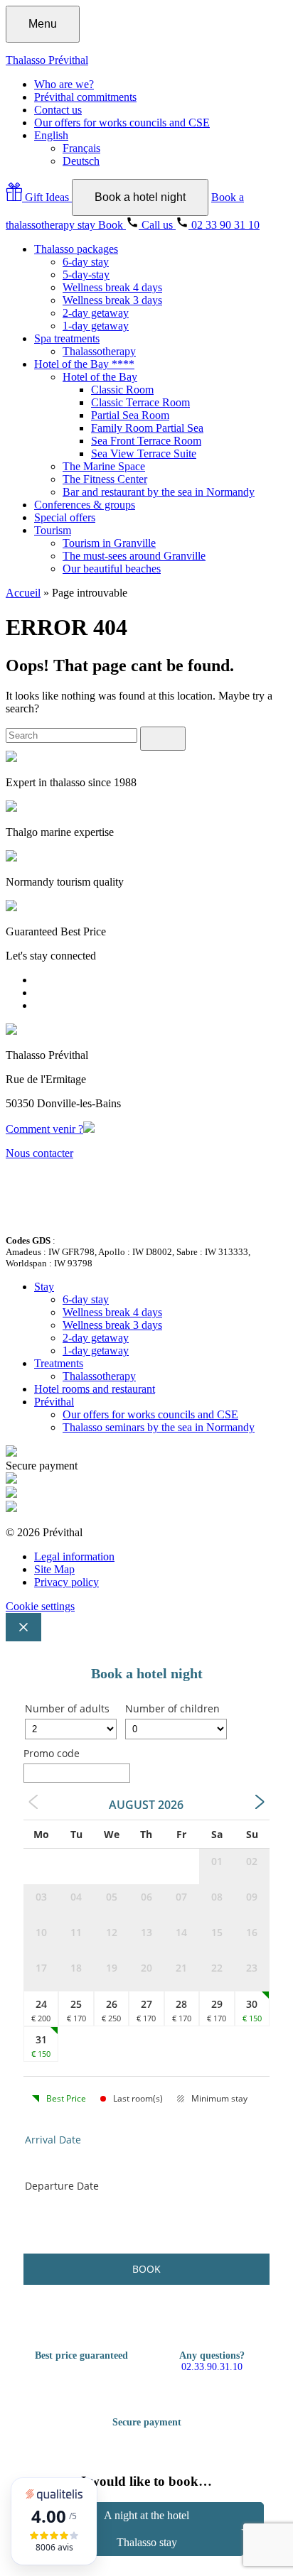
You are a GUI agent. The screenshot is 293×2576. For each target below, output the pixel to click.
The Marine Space (104, 466)
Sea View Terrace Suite (144, 453)
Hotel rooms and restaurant (95, 1389)
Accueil (23, 593)
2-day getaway (96, 313)
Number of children (172, 1708)
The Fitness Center (105, 479)
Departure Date (62, 2186)
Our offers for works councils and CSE (122, 123)
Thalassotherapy (99, 351)
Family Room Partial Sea (147, 428)
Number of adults (67, 1708)
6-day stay (86, 262)
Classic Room (122, 390)
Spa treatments (67, 338)
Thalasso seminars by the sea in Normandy (159, 1427)
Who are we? (64, 84)
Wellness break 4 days (112, 287)
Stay (44, 1287)
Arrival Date (53, 2140)
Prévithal (54, 1402)
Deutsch (81, 161)
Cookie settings (40, 1606)
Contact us (58, 110)
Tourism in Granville (109, 543)
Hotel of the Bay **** (84, 364)
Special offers (65, 517)
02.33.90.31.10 (212, 2367)
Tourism (53, 530)
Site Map (54, 1569)
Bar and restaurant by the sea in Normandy (159, 492)
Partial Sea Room (130, 415)
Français (81, 148)
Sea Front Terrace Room (146, 441)
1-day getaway (96, 326)
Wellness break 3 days (112, 300)
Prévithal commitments (85, 97)
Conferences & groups (85, 505)
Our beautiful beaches (112, 569)
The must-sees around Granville (134, 556)
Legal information (74, 1556)
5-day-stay (86, 275)
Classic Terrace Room (140, 402)
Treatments (59, 1363)
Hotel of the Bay (100, 377)
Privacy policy (66, 1582)
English (51, 135)
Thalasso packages (76, 249)
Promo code (52, 1753)
